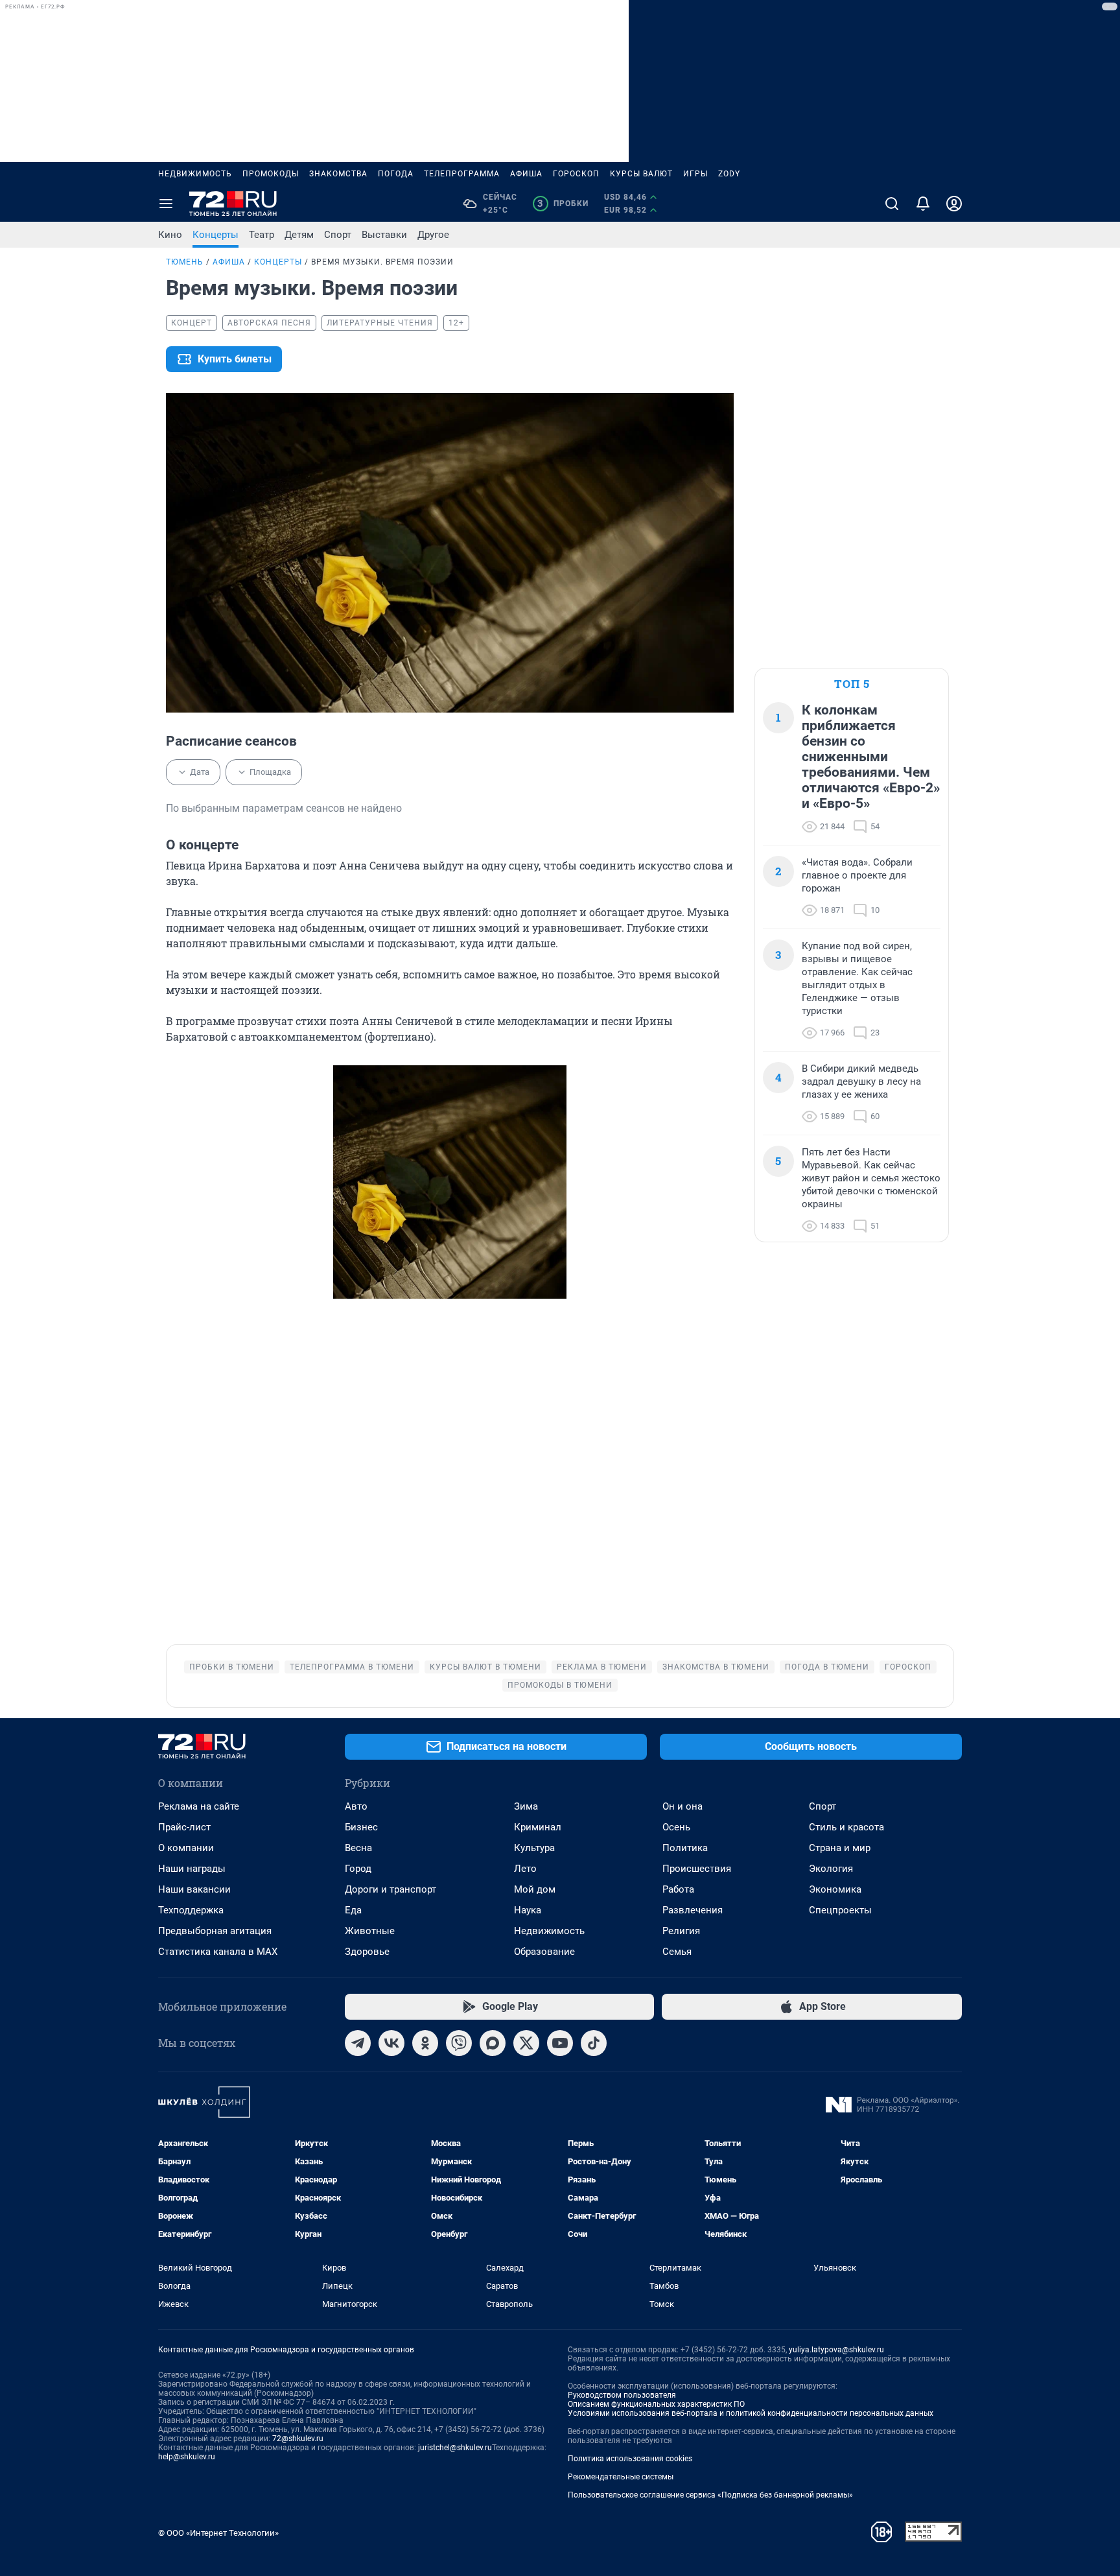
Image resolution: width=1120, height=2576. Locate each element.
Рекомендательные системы (621, 2477)
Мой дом (535, 1889)
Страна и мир (840, 1848)
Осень (676, 1827)
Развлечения (693, 1910)
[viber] (459, 2043)
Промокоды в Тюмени (560, 1685)
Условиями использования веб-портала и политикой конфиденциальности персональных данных (751, 2413)
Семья (677, 1952)
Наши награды (192, 1869)
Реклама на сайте (199, 1806)
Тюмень (185, 262)
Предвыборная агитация (215, 1931)
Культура (534, 1848)
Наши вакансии (194, 1889)
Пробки (563, 204)
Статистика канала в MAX (218, 1952)
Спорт (338, 235)
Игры (695, 174)
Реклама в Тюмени (602, 1667)
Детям (299, 235)
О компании (186, 1848)
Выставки (384, 235)
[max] (493, 2043)
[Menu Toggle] (166, 204)
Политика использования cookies (630, 2459)
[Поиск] (892, 204)
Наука (528, 1910)
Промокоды (271, 174)
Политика (685, 1848)
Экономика (835, 1889)
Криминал (538, 1827)
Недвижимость (195, 174)
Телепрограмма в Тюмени (352, 1667)
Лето (525, 1869)
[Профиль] (954, 204)
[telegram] (358, 2043)
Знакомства (338, 174)
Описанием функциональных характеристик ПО (656, 2404)
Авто (356, 1806)
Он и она (682, 1806)
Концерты (216, 235)
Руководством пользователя (622, 2395)
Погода (396, 174)
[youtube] (560, 2043)
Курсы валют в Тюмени (485, 1667)
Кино (170, 235)
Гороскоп (576, 174)
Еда (353, 1910)
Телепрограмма (462, 174)
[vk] (391, 2043)
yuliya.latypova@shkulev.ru (836, 2350)
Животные (370, 1931)
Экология (831, 1869)
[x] (526, 2043)
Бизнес (361, 1827)
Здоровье (367, 1952)
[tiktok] (594, 2043)
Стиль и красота (846, 1827)
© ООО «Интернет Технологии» (218, 2533)
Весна (358, 1848)
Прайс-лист (184, 1827)
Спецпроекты (840, 1910)
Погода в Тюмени (827, 1667)
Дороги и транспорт (391, 1889)
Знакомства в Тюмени (716, 1667)
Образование (544, 1952)
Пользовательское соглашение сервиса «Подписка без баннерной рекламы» (710, 2495)
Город (358, 1869)
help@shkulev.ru (187, 2457)
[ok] (425, 2043)
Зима (526, 1806)
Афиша (526, 174)
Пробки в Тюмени (232, 1667)
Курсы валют (641, 174)
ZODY (729, 174)
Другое (433, 235)
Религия (681, 1931)
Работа (678, 1889)
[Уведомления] (923, 204)
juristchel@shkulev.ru (455, 2448)
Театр (262, 235)
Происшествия (697, 1869)
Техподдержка (191, 1910)
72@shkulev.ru (298, 2439)
